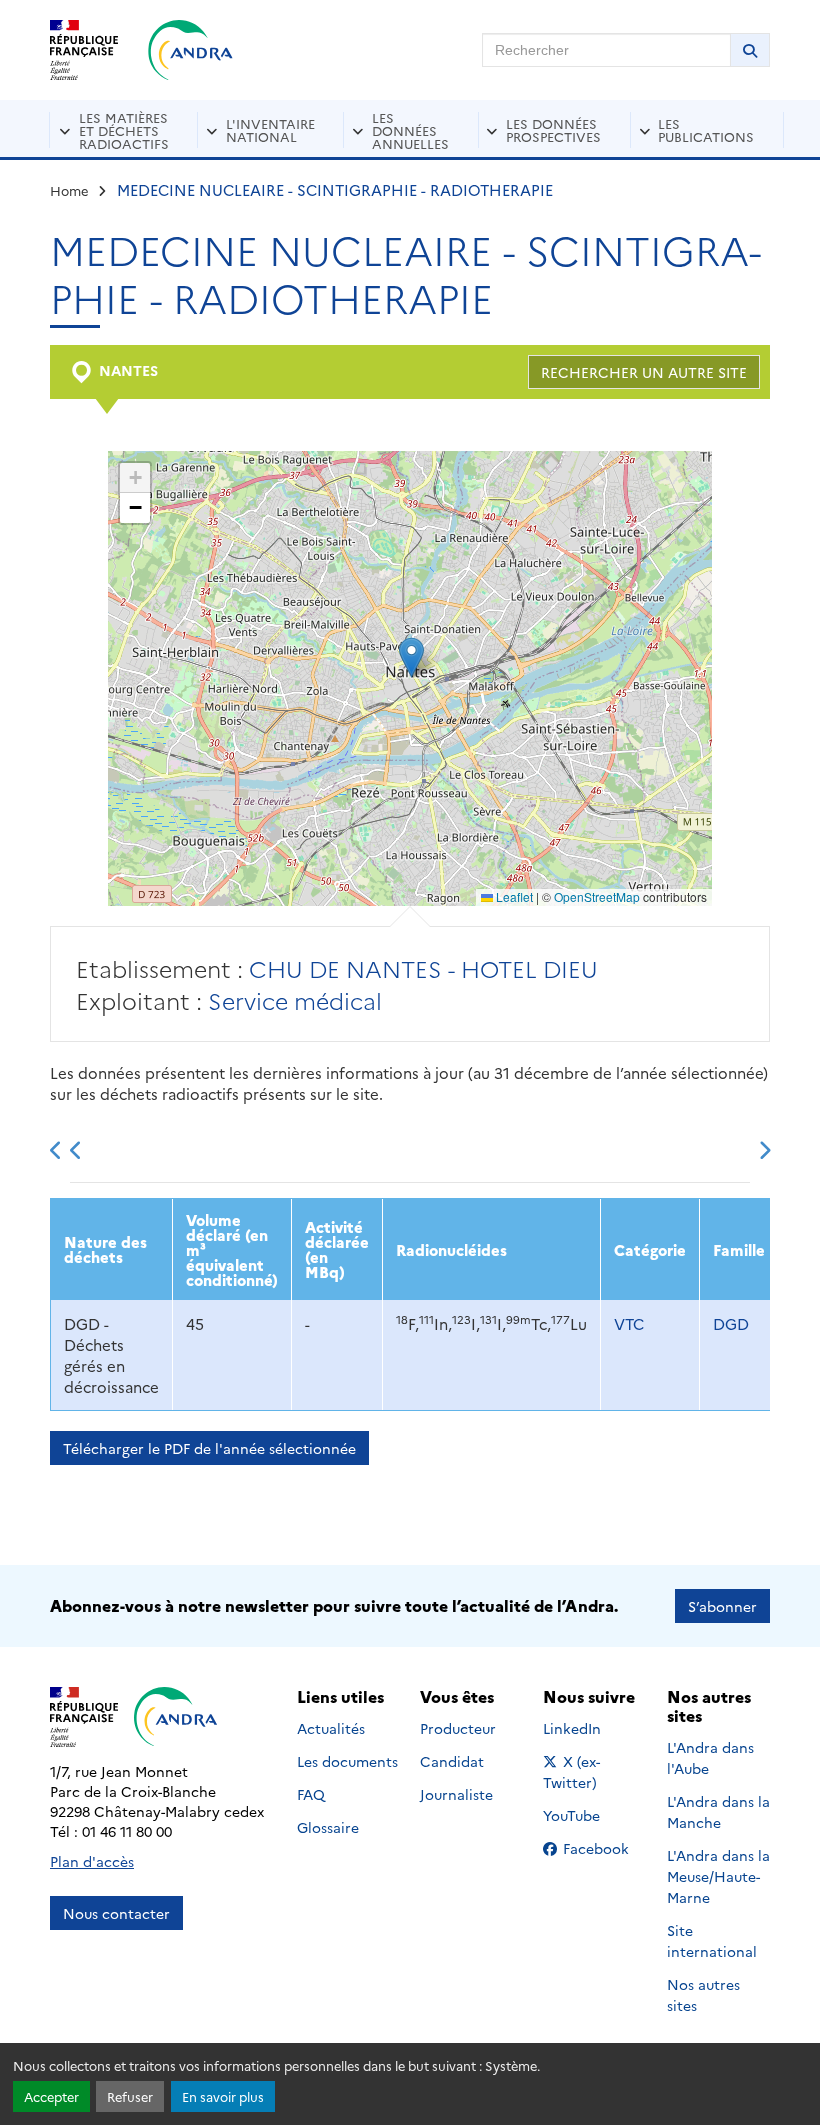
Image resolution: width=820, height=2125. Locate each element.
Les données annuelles (410, 130)
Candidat (452, 1761)
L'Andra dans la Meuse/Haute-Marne (718, 1876)
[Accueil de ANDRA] (190, 50)
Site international (712, 1940)
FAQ (311, 1794)
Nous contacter (116, 1913)
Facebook (602, 1848)
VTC (629, 1323)
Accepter (51, 2096)
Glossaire (328, 1827)
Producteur (458, 1728)
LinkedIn (593, 1728)
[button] (411, 657)
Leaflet (513, 896)
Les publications (706, 129)
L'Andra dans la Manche (718, 1811)
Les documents (347, 1761)
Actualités (331, 1728)
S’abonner (722, 1606)
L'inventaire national (270, 129)
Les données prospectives (553, 129)
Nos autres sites (703, 1994)
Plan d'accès (92, 1861)
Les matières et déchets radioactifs (124, 130)
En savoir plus (223, 2096)
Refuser (130, 2096)
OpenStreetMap (597, 896)
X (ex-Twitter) (594, 1771)
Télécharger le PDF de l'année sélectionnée (209, 1448)
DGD (731, 1323)
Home (69, 190)
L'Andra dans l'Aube (710, 1757)
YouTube (593, 1815)
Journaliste (456, 1794)
